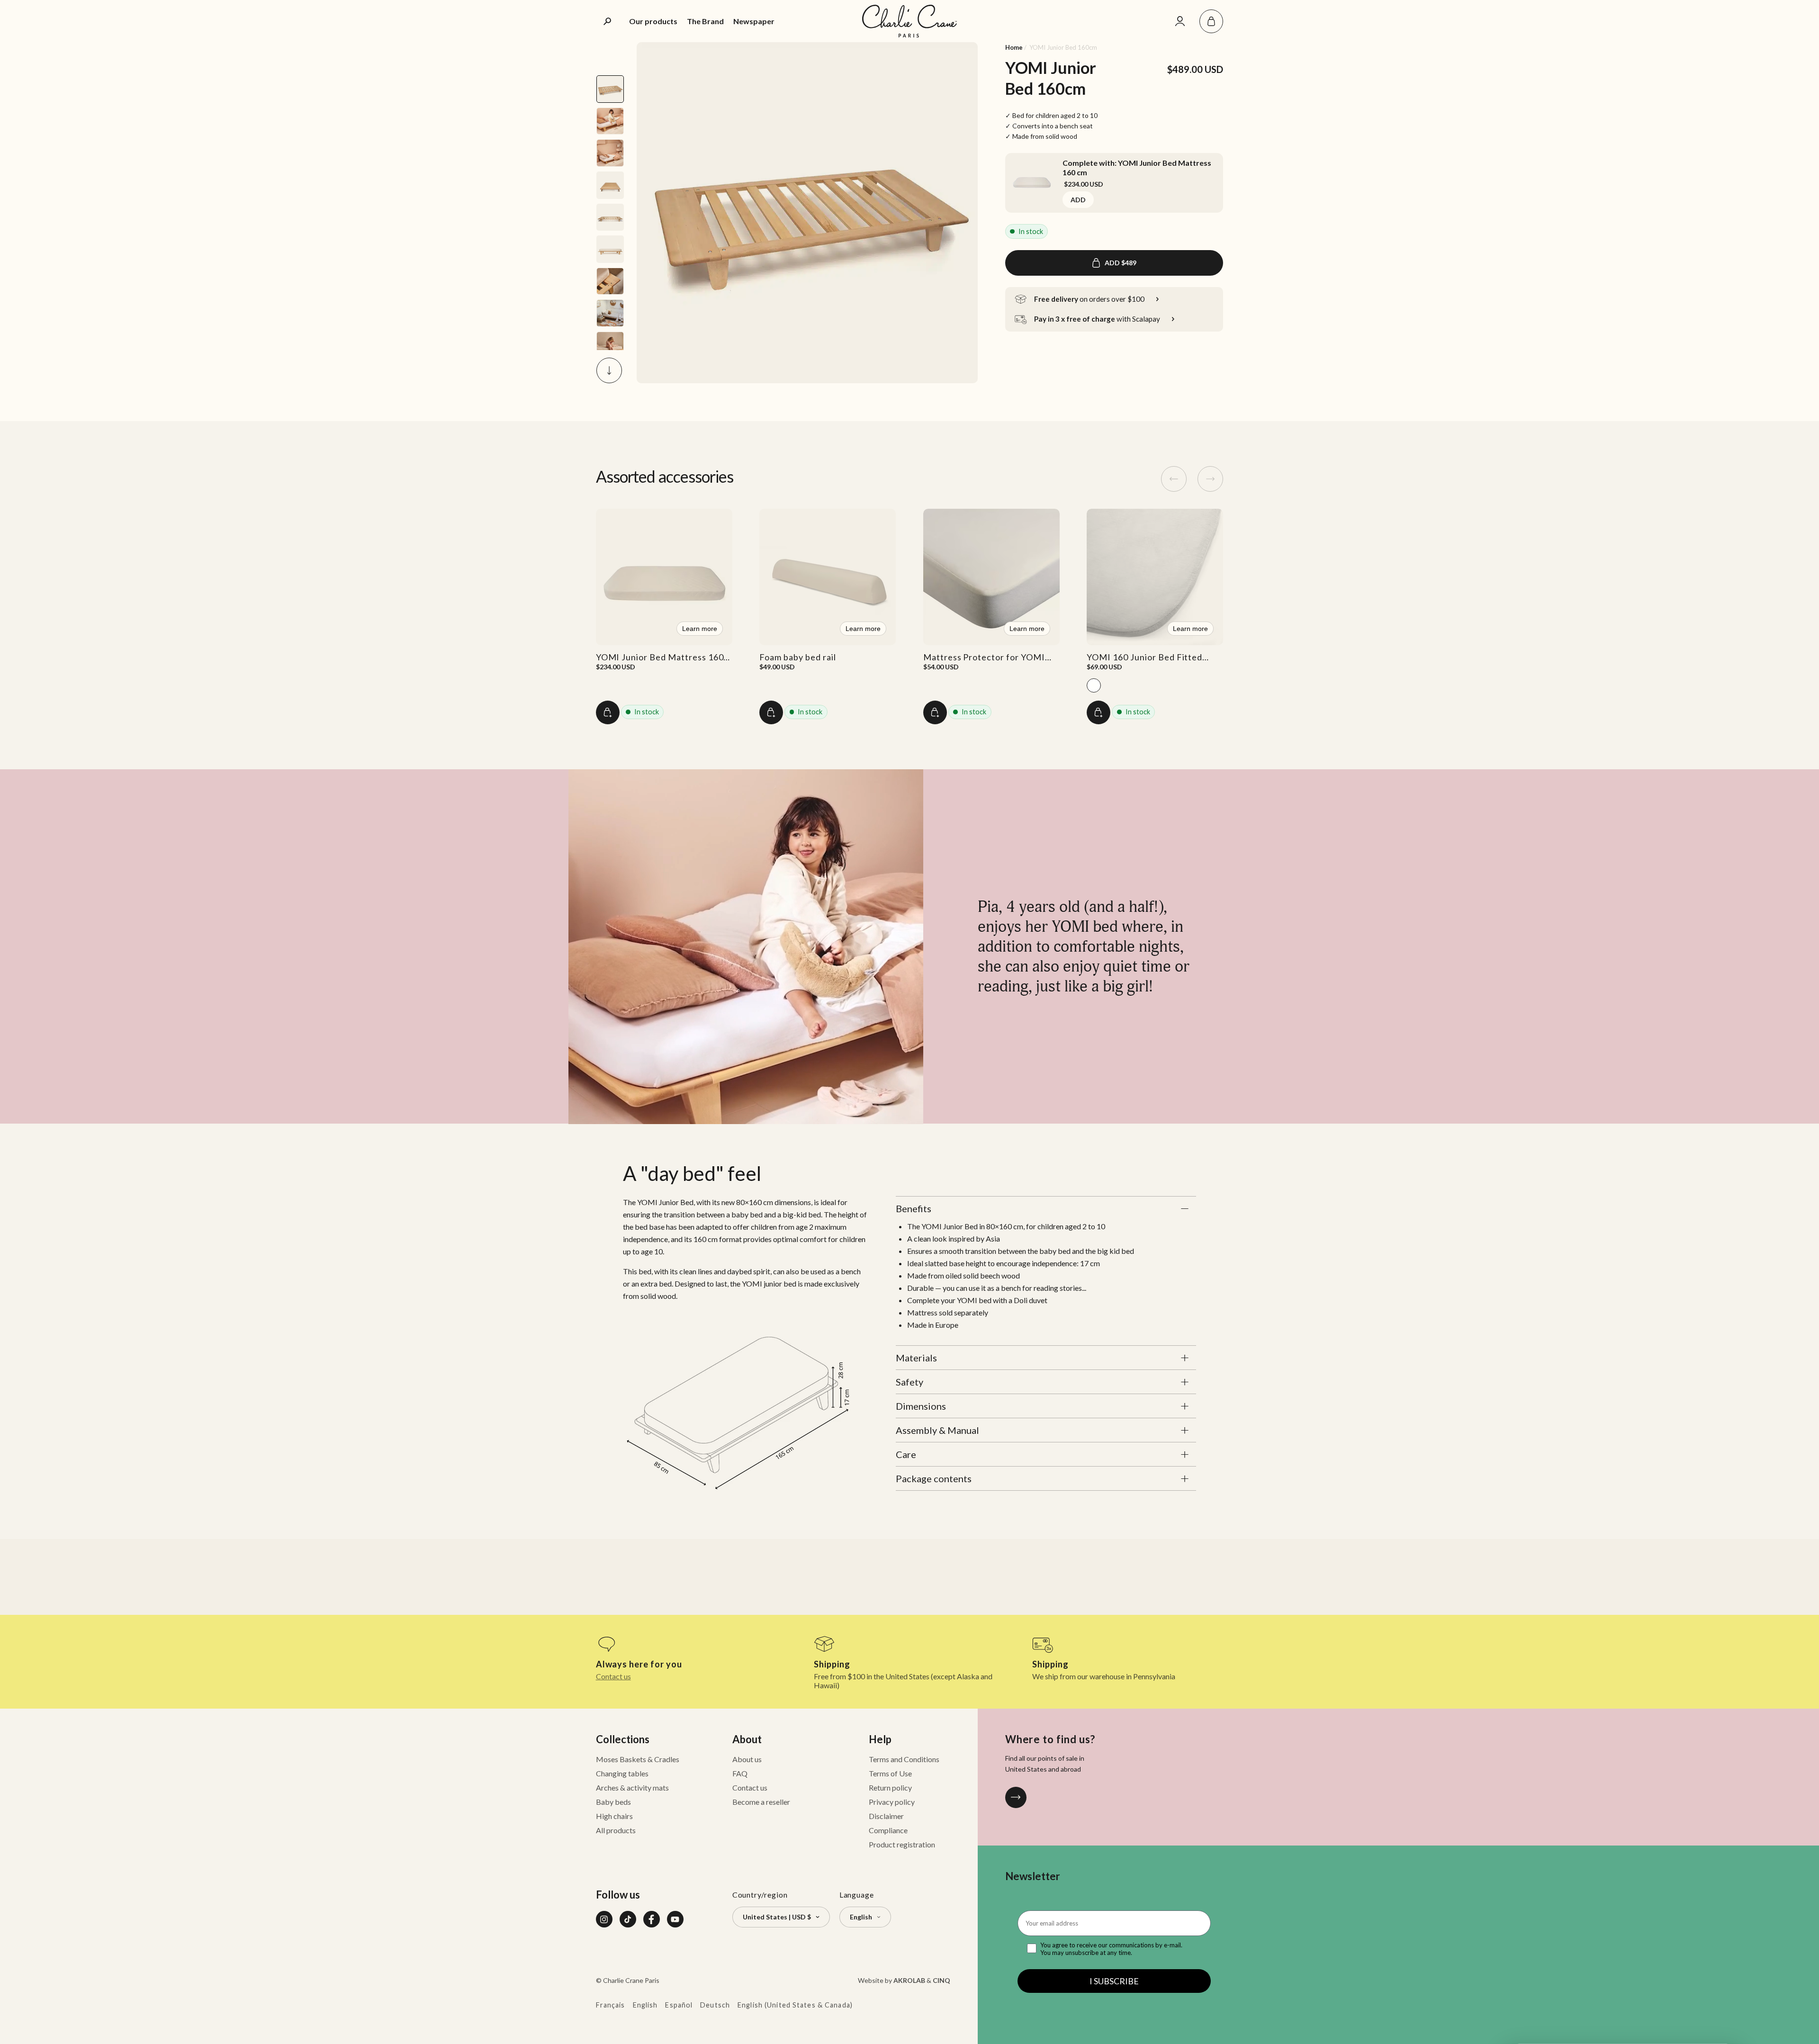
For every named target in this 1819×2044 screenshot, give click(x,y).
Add (1078, 200)
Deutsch (715, 2005)
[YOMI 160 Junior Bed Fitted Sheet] (1155, 577)
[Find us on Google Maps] (1016, 1797)
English (645, 2005)
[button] (1211, 21)
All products (616, 1830)
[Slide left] (1174, 479)
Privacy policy (892, 1802)
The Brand (705, 21)
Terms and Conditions (904, 1759)
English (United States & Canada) (795, 2005)
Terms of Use (890, 1773)
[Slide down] (609, 370)
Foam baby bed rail (797, 657)
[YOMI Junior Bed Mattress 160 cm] (1032, 180)
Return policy (890, 1787)
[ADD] (608, 712)
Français (611, 2005)
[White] (1094, 685)
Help (880, 1739)
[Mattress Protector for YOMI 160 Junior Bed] (991, 577)
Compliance (888, 1830)
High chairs (614, 1816)
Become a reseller (761, 1802)
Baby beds (613, 1802)
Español (679, 2005)
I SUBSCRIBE (1114, 1981)
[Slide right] (1210, 479)
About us (747, 1759)
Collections (623, 1739)
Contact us (613, 1676)
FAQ (740, 1773)
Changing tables (622, 1773)
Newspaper (754, 21)
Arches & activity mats (632, 1787)
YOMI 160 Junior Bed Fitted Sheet (1144, 662)
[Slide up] (609, 55)
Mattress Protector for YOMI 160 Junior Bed (984, 662)
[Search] (608, 21)
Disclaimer (886, 1816)
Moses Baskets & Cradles (638, 1759)
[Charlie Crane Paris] (909, 21)
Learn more (700, 629)
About (747, 1739)
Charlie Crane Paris (631, 1980)
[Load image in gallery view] (610, 89)
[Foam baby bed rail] (828, 577)
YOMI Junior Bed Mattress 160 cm (660, 662)
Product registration (902, 1844)
